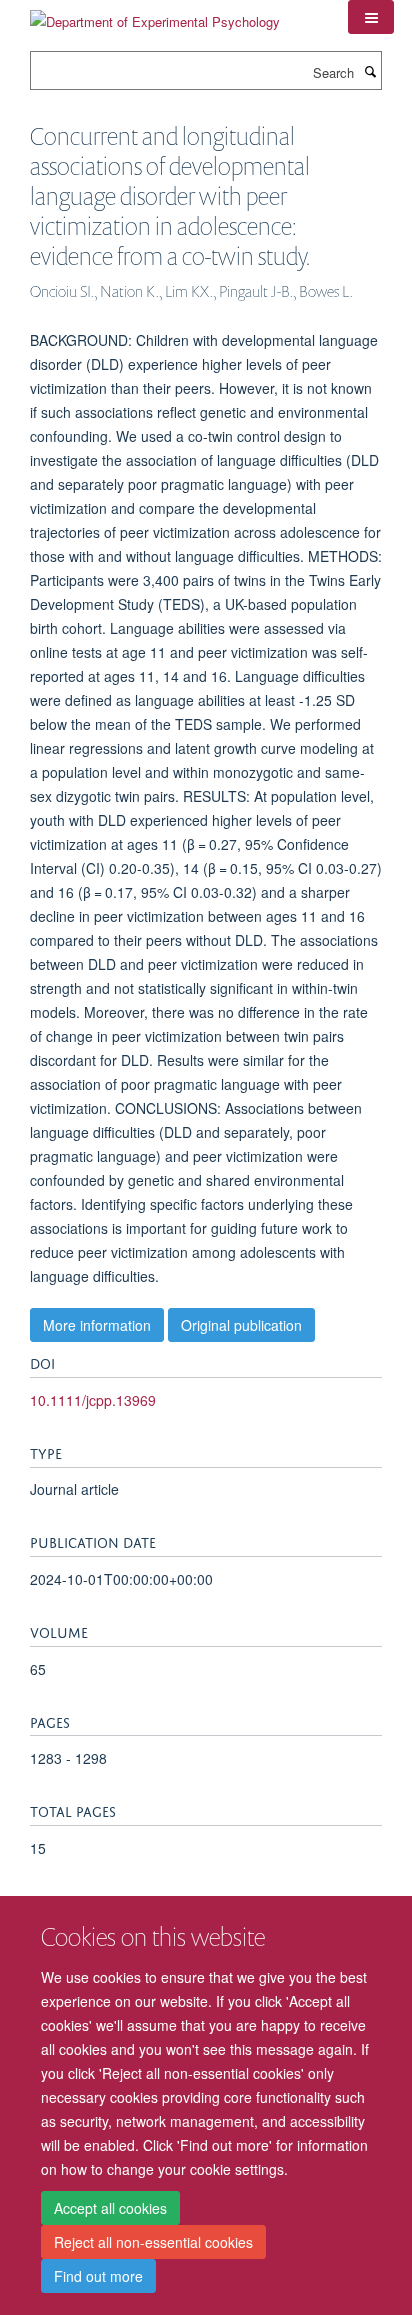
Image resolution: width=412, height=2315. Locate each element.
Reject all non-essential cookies (153, 2242)
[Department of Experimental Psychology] (155, 14)
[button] (371, 17)
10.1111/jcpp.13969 (93, 1400)
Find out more (98, 2276)
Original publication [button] (241, 1325)
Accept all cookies (110, 2208)
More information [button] (97, 1325)
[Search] (370, 71)
